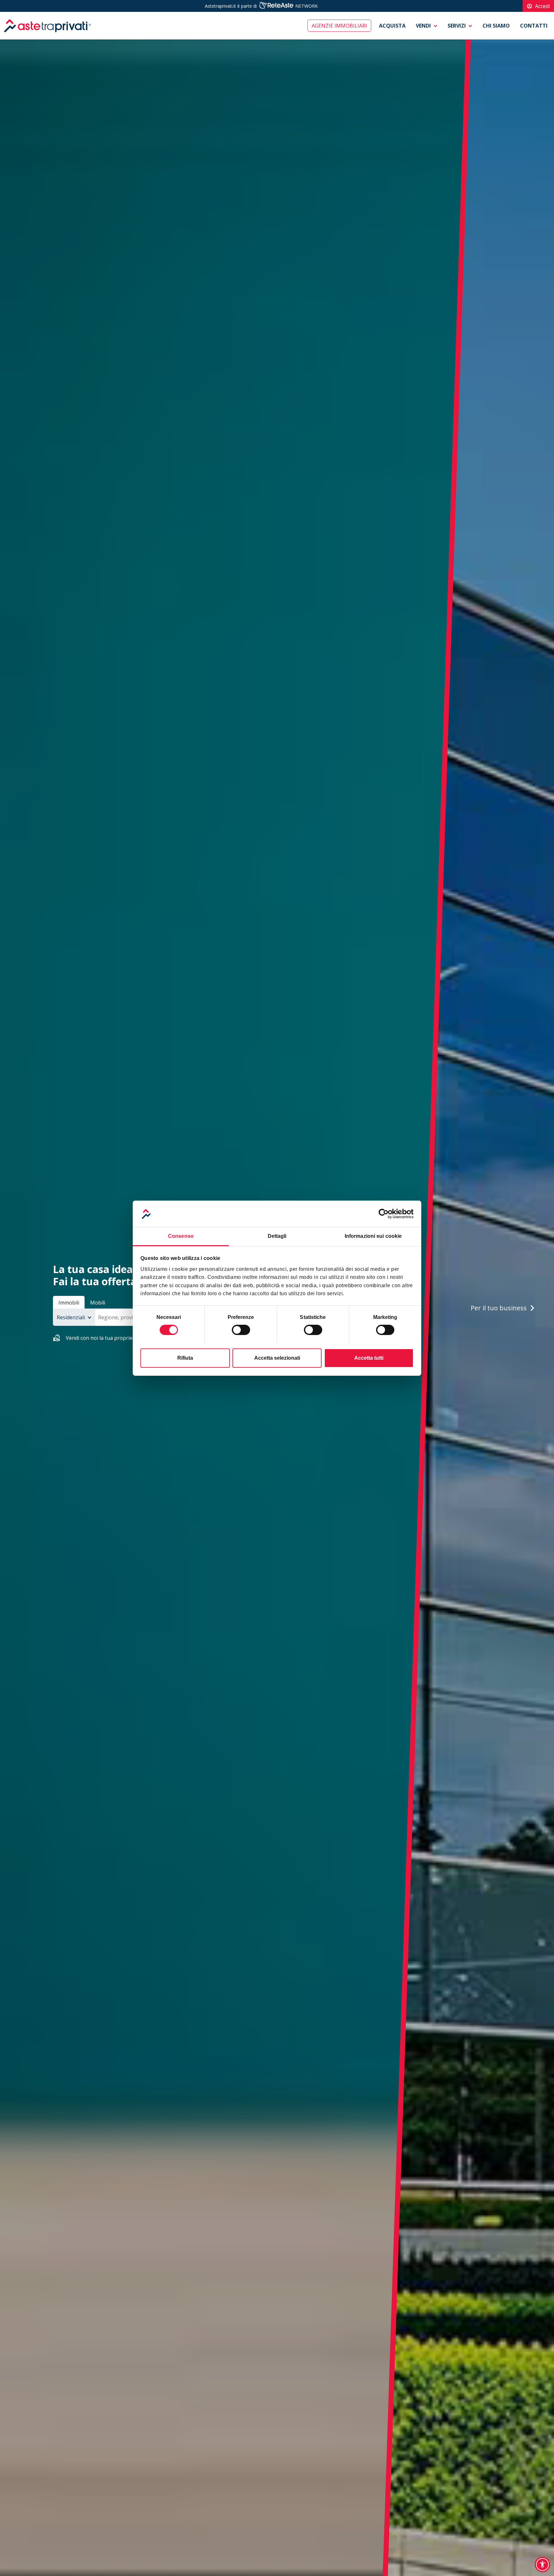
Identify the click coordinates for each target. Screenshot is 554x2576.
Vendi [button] (423, 26)
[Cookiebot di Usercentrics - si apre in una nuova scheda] (386, 1214)
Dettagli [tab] (277, 1236)
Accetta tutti (369, 1358)
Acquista (392, 26)
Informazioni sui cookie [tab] (373, 1236)
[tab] (69, 1302)
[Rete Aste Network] (276, 6)
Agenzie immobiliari (339, 26)
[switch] (241, 1330)
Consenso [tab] (181, 1236)
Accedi (538, 6)
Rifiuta (185, 1358)
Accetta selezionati (277, 1358)
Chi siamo (496, 26)
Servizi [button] (457, 26)
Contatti (534, 26)
